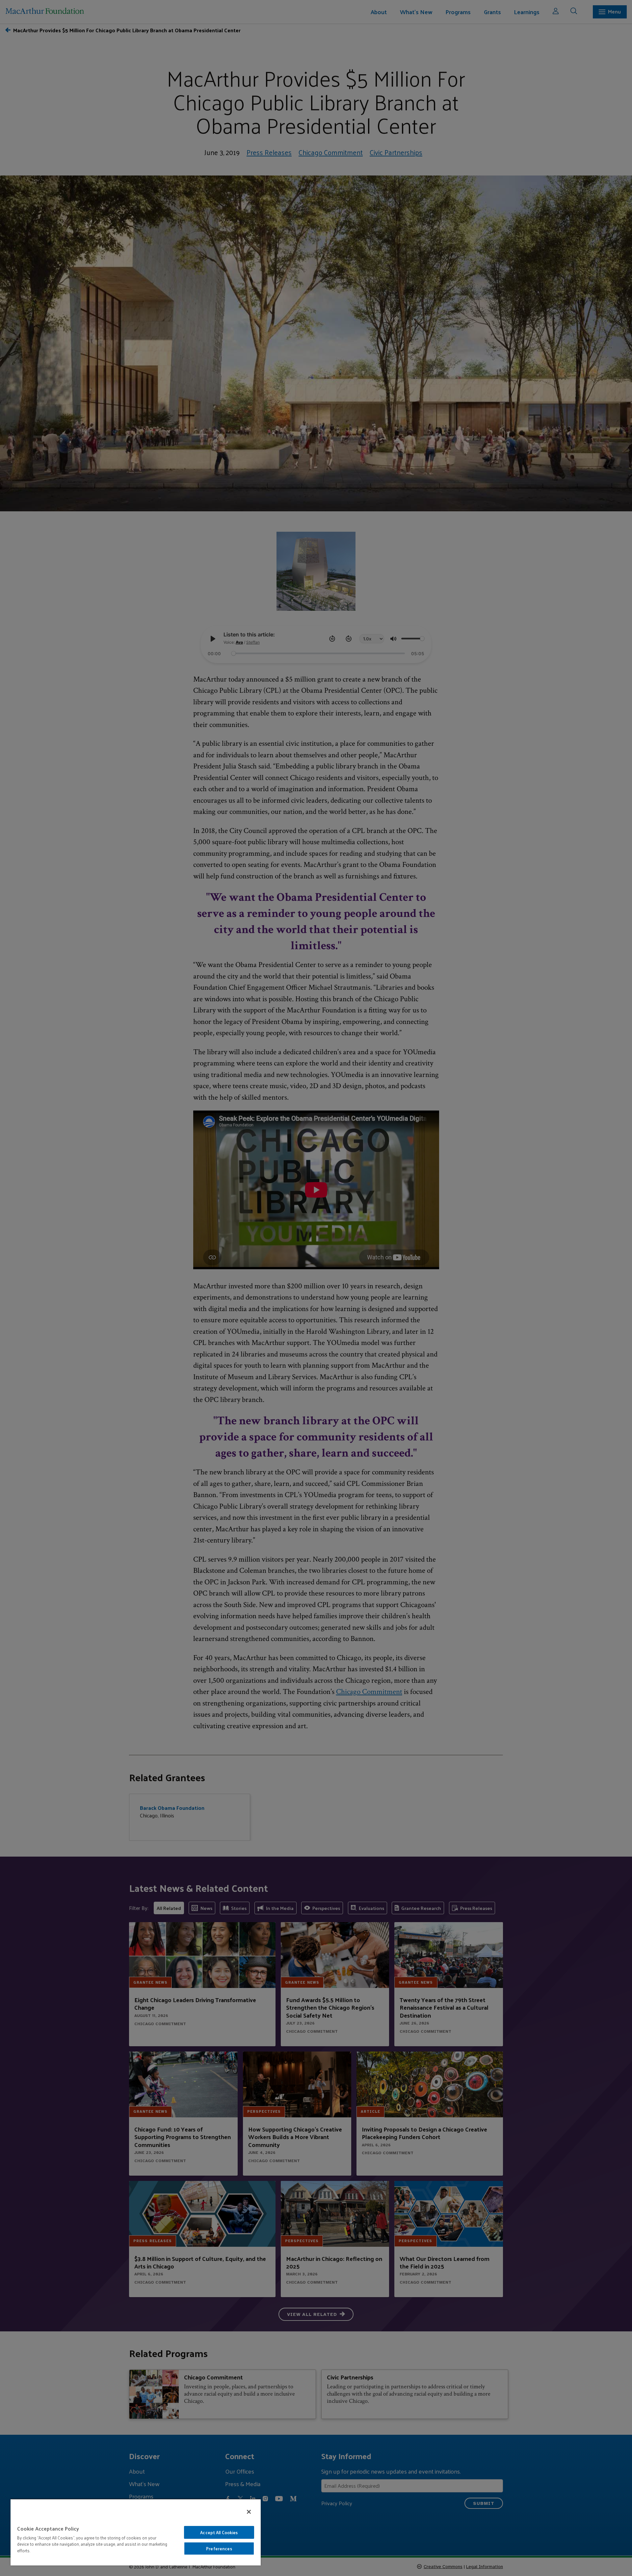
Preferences (219, 2549)
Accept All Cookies (219, 2532)
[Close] (249, 2512)
